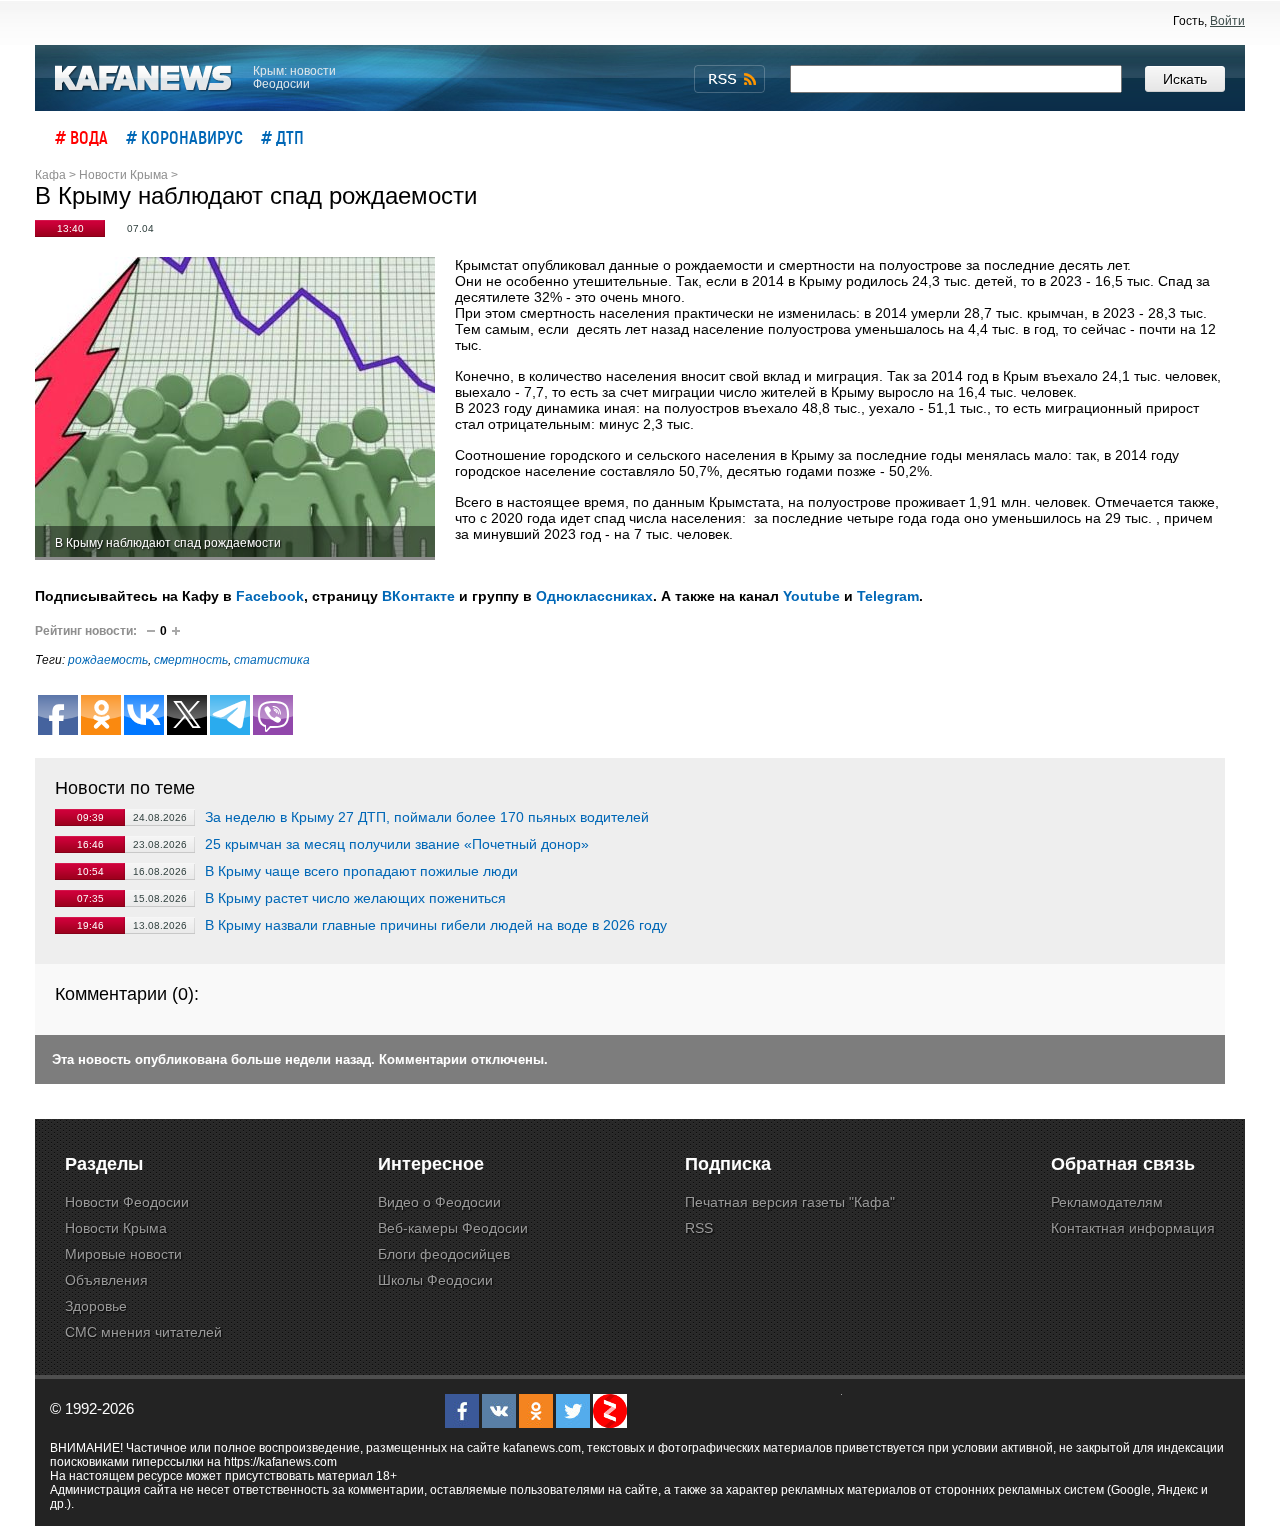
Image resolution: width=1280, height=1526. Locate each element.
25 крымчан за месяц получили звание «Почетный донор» (397, 844)
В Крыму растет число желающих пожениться (355, 898)
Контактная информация (1133, 1228)
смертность (191, 660)
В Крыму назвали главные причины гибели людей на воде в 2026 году (436, 925)
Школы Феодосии (435, 1280)
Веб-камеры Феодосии (453, 1228)
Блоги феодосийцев (444, 1254)
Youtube (811, 596)
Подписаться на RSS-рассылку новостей (729, 79)
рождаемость (108, 660)
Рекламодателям (1107, 1202)
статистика (272, 660)
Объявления (106, 1280)
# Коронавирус (184, 137)
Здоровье (96, 1306)
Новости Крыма (116, 1228)
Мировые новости (123, 1254)
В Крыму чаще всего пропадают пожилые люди (361, 871)
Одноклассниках (594, 596)
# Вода (81, 137)
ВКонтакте (418, 596)
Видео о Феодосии (439, 1202)
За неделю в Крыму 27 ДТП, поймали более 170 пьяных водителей (427, 817)
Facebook (270, 596)
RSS (699, 1228)
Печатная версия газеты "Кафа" (790, 1202)
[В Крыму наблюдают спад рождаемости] (235, 408)
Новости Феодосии (127, 1202)
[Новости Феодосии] (144, 78)
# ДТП (282, 137)
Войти (1227, 21)
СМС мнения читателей (143, 1332)
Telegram (888, 596)
